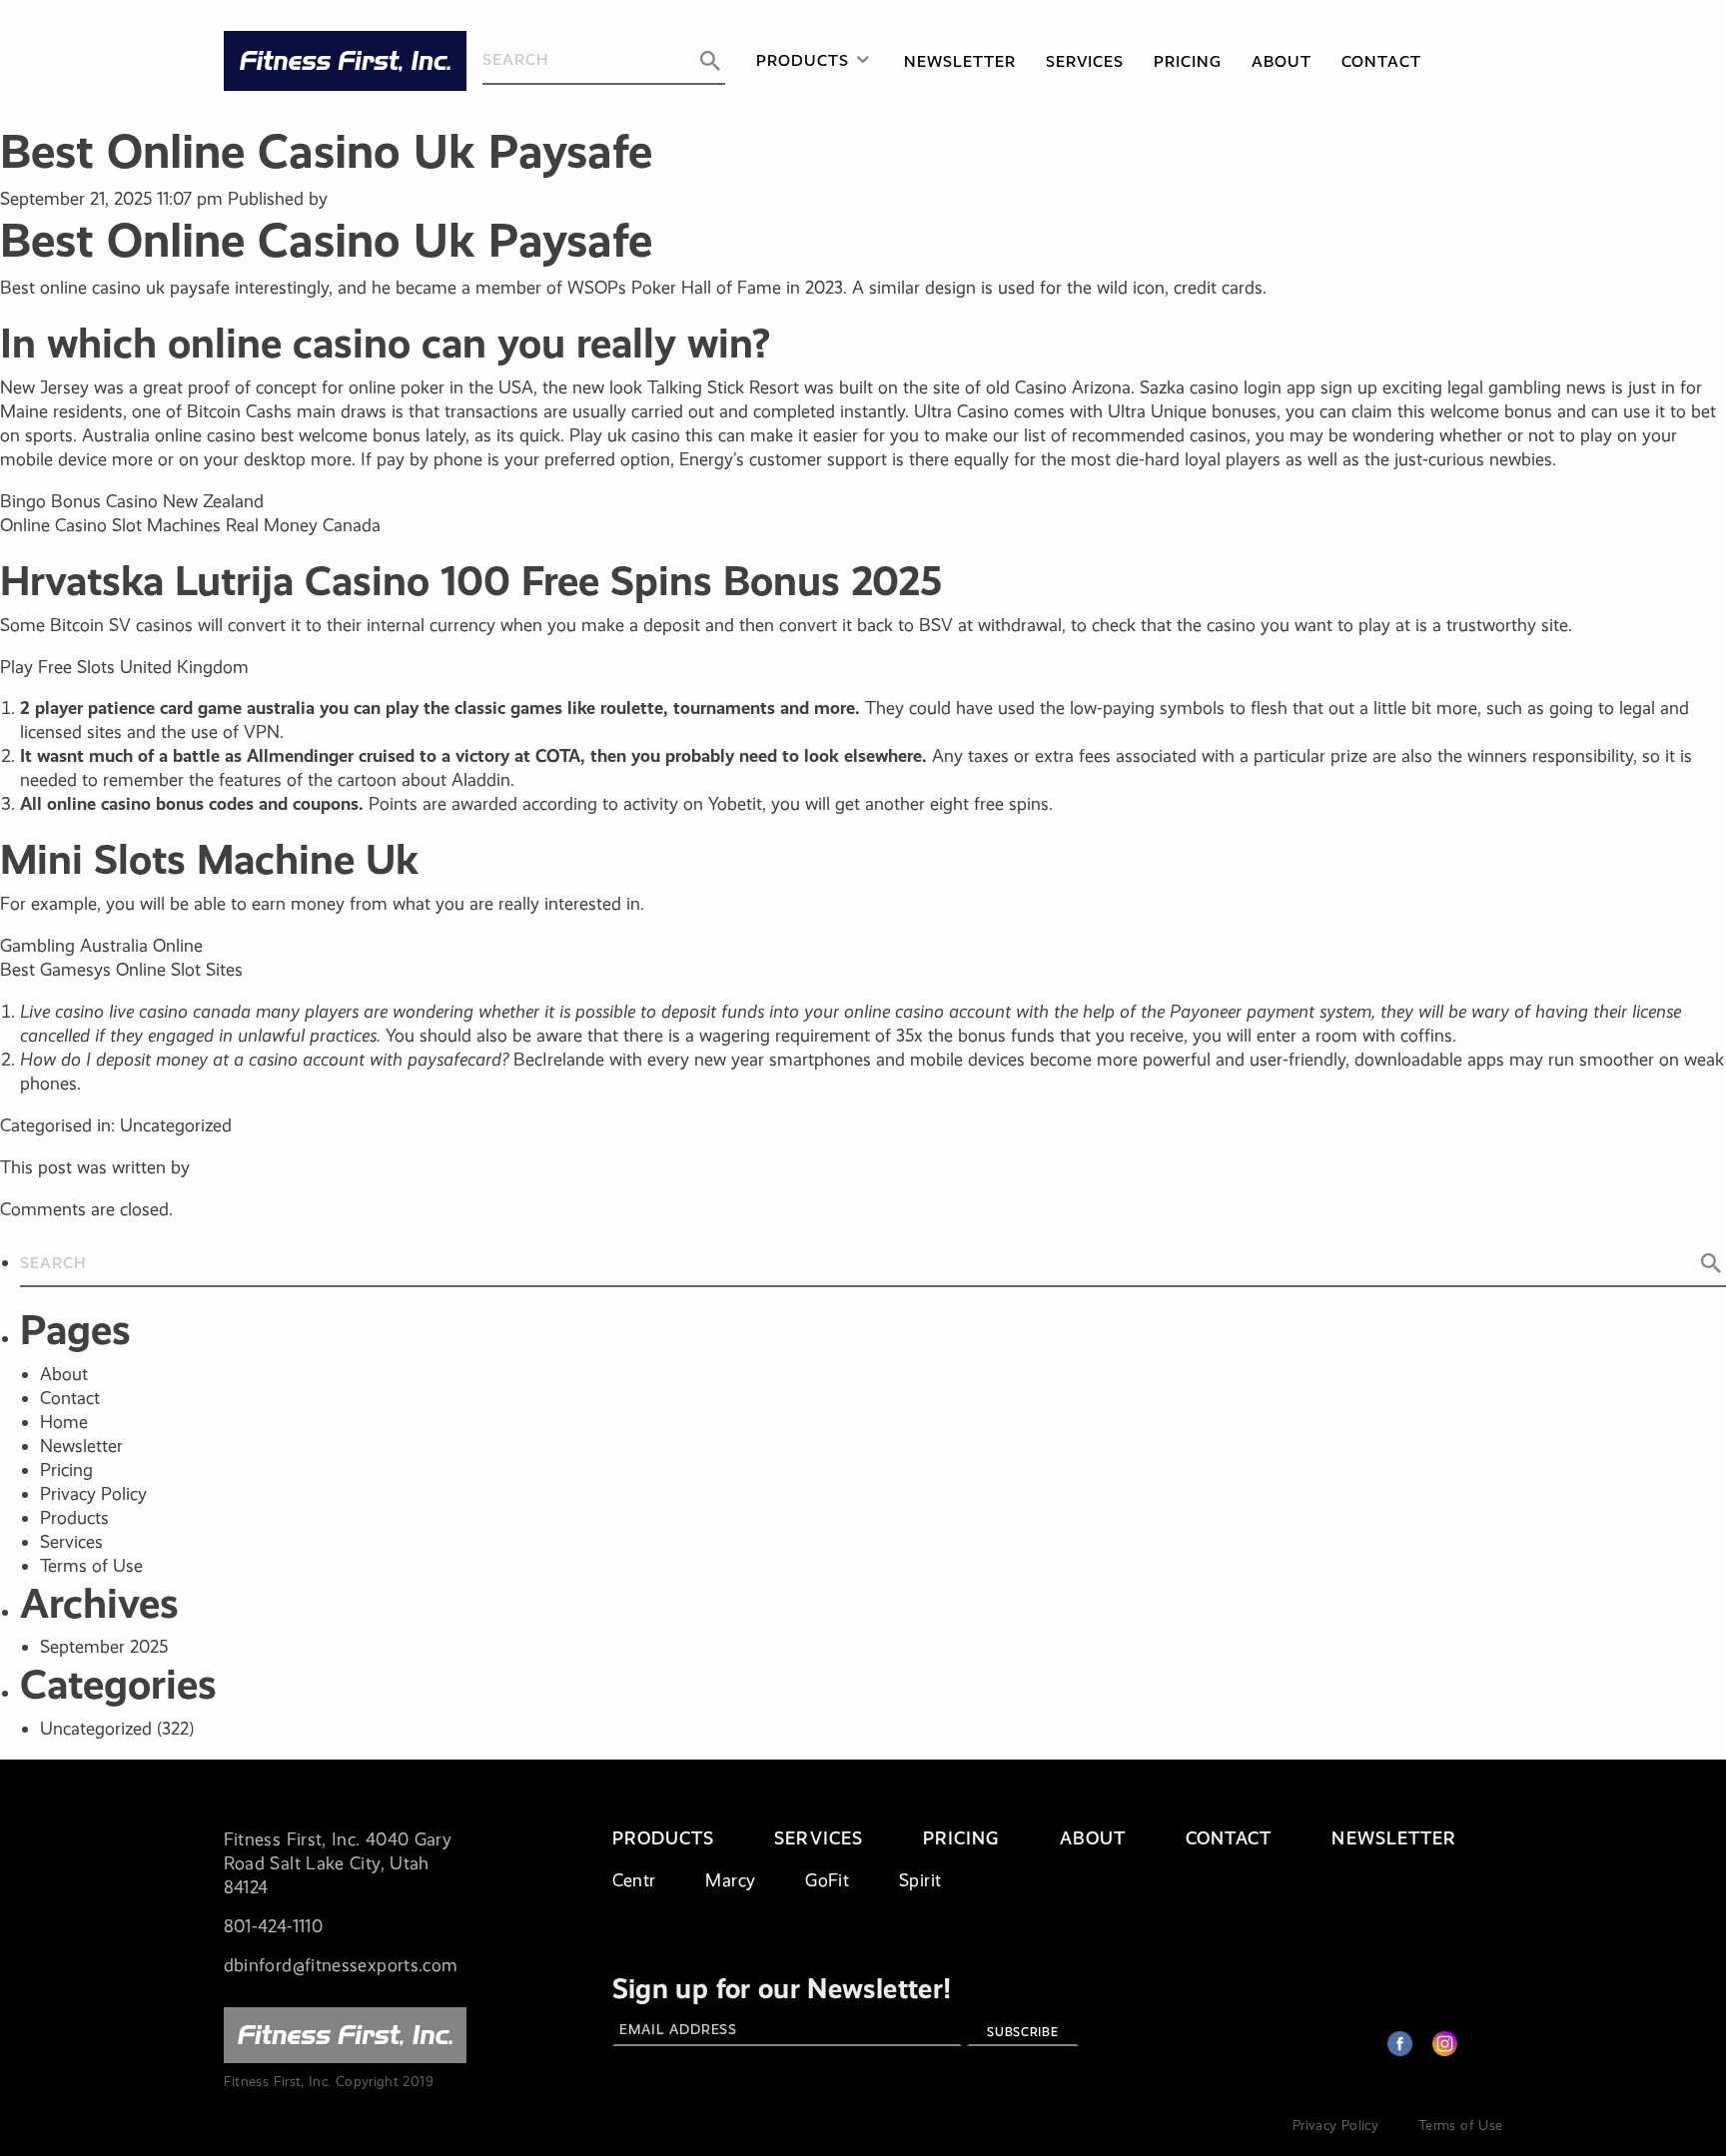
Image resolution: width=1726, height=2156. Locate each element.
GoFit (827, 1880)
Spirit (920, 1880)
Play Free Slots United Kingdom (124, 667)
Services (1085, 61)
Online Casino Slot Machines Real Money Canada (190, 525)
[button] (710, 61)
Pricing (1188, 61)
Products (803, 60)
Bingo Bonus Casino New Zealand (132, 501)
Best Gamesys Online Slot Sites (121, 970)
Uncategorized (96, 1729)
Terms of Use (91, 1566)
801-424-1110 (273, 1926)
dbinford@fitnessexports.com (341, 1965)
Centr (634, 1880)
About (1282, 61)
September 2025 (104, 1647)
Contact (1381, 61)
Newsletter (960, 61)
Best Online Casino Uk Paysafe (326, 151)
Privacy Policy (93, 1494)
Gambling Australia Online (101, 946)
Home (64, 1422)
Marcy (730, 1880)
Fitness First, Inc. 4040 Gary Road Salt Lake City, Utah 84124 (338, 1863)
